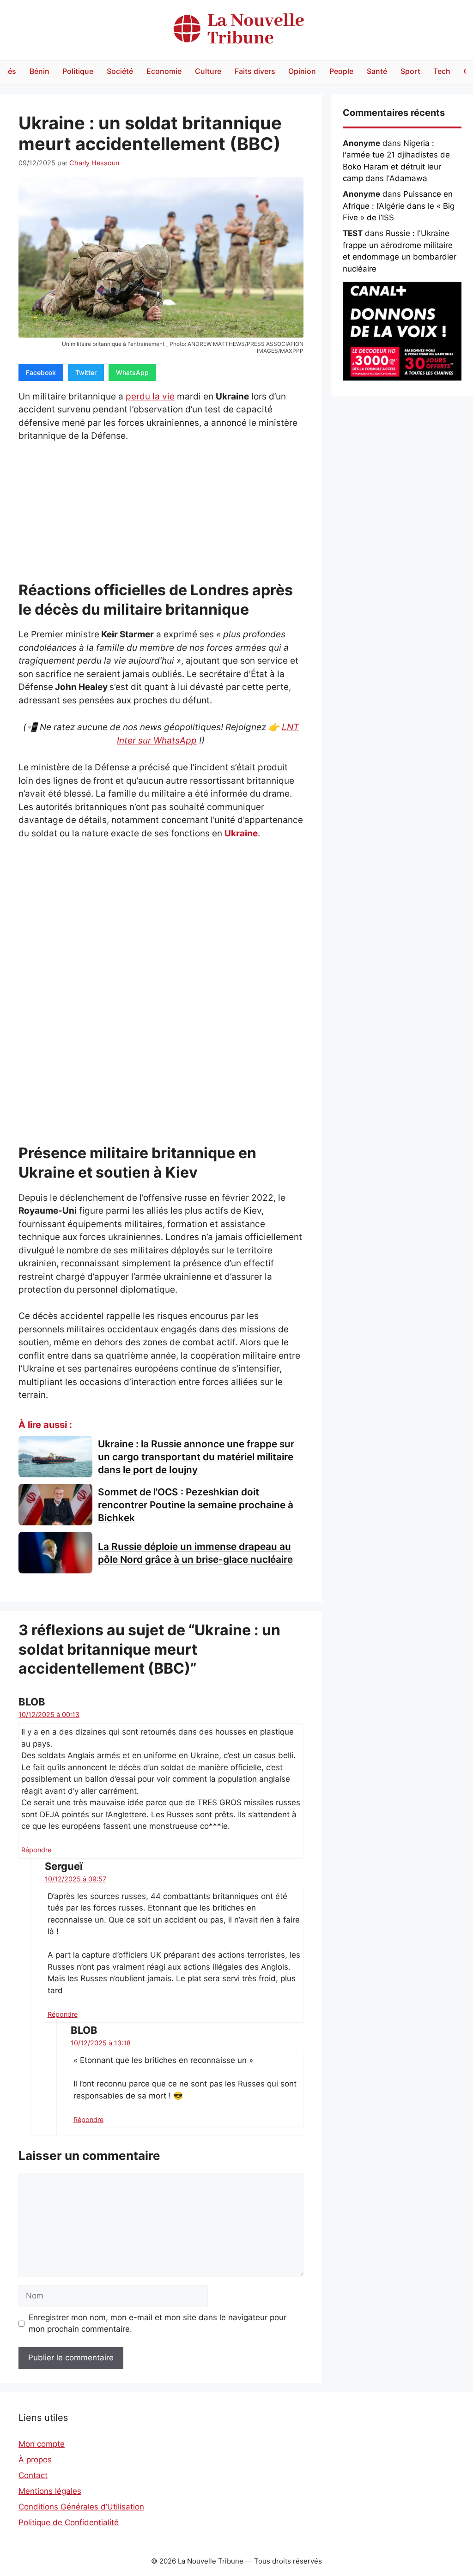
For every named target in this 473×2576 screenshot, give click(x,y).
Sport (410, 71)
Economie (164, 71)
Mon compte (42, 2444)
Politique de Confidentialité (69, 2522)
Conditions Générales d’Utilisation (81, 2507)
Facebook (41, 372)
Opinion (302, 71)
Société (120, 71)
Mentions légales (50, 2491)
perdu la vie (150, 396)
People (341, 71)
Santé (377, 71)
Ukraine (241, 833)
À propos (35, 2460)
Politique (78, 71)
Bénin (39, 71)
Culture (208, 71)
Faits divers (255, 71)
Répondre (36, 1850)
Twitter (86, 372)
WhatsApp (132, 372)
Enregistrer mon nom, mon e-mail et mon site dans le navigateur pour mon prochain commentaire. (158, 2323)
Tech (442, 71)
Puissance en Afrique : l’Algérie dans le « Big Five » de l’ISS (399, 206)
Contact (33, 2475)
